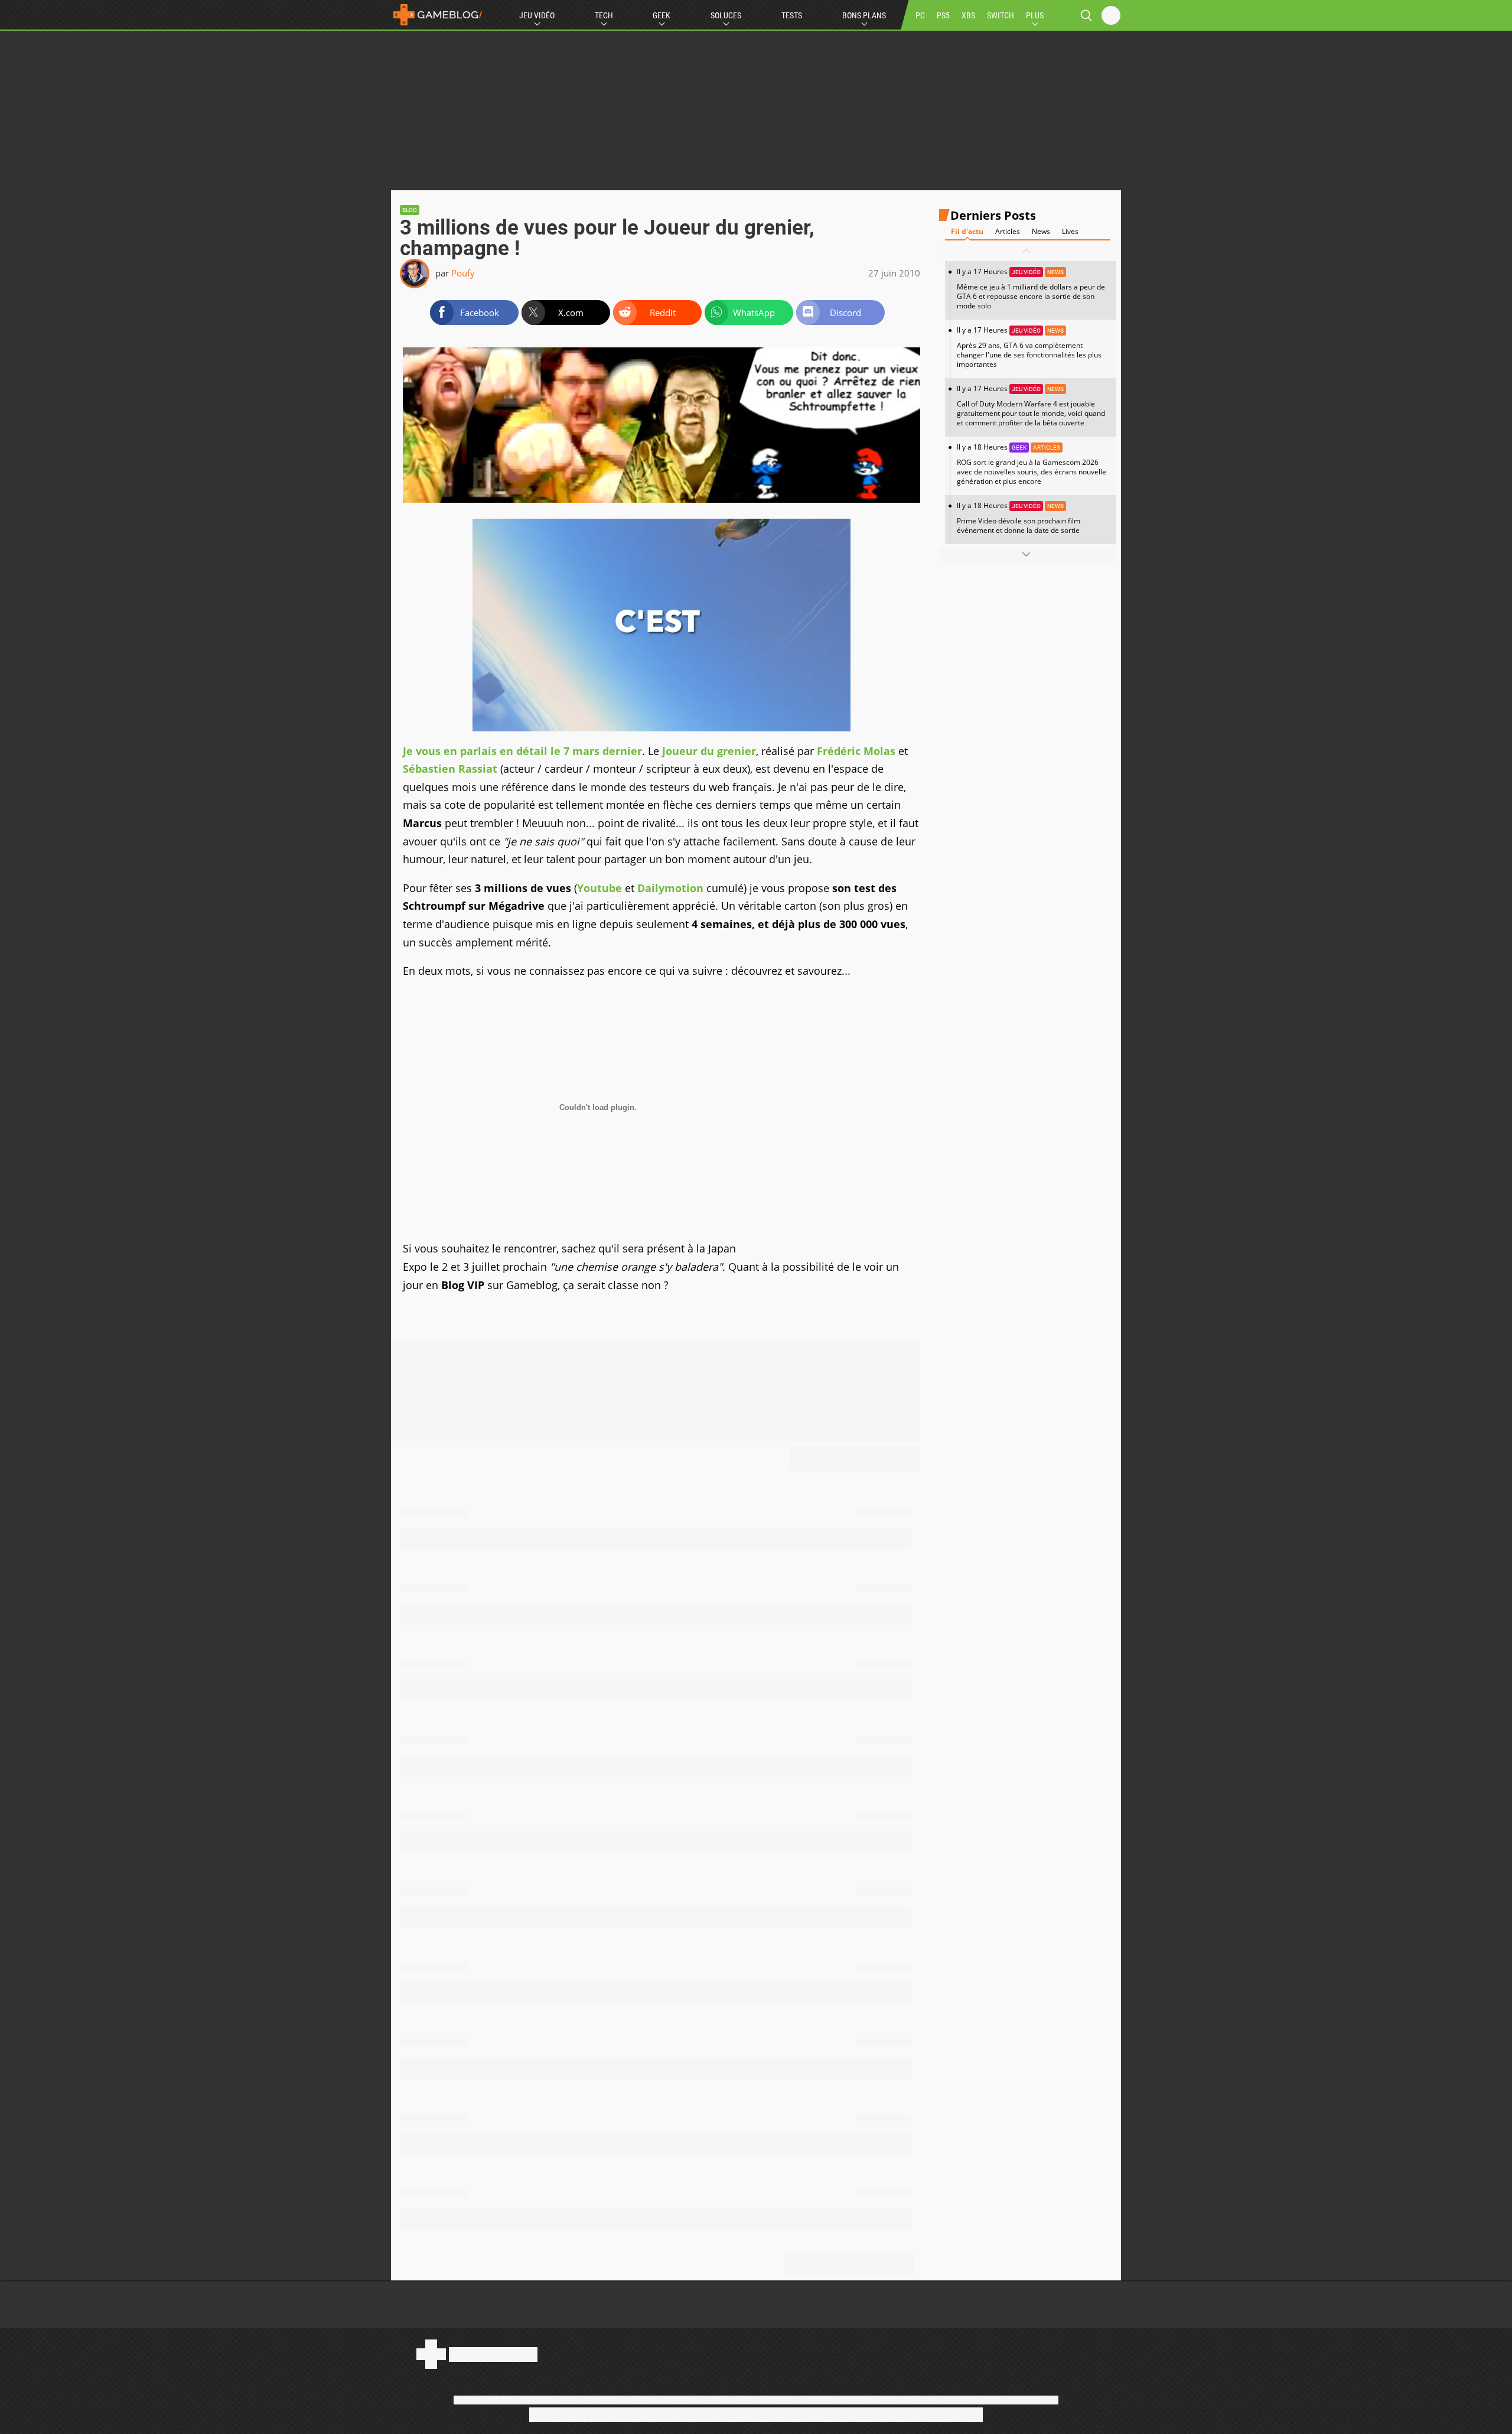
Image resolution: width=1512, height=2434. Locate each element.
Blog (410, 210)
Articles (1008, 231)
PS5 (943, 15)
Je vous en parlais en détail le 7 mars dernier (522, 751)
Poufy (463, 273)
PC (920, 15)
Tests (792, 15)
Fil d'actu (967, 231)
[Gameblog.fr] (438, 15)
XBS (968, 15)
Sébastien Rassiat (450, 769)
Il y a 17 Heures (1031, 289)
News (1041, 231)
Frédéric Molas (856, 751)
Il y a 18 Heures (1032, 464)
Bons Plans (864, 15)
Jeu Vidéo (537, 15)
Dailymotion (670, 888)
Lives (1070, 231)
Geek (661, 15)
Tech (604, 15)
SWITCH (1001, 15)
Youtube (599, 888)
